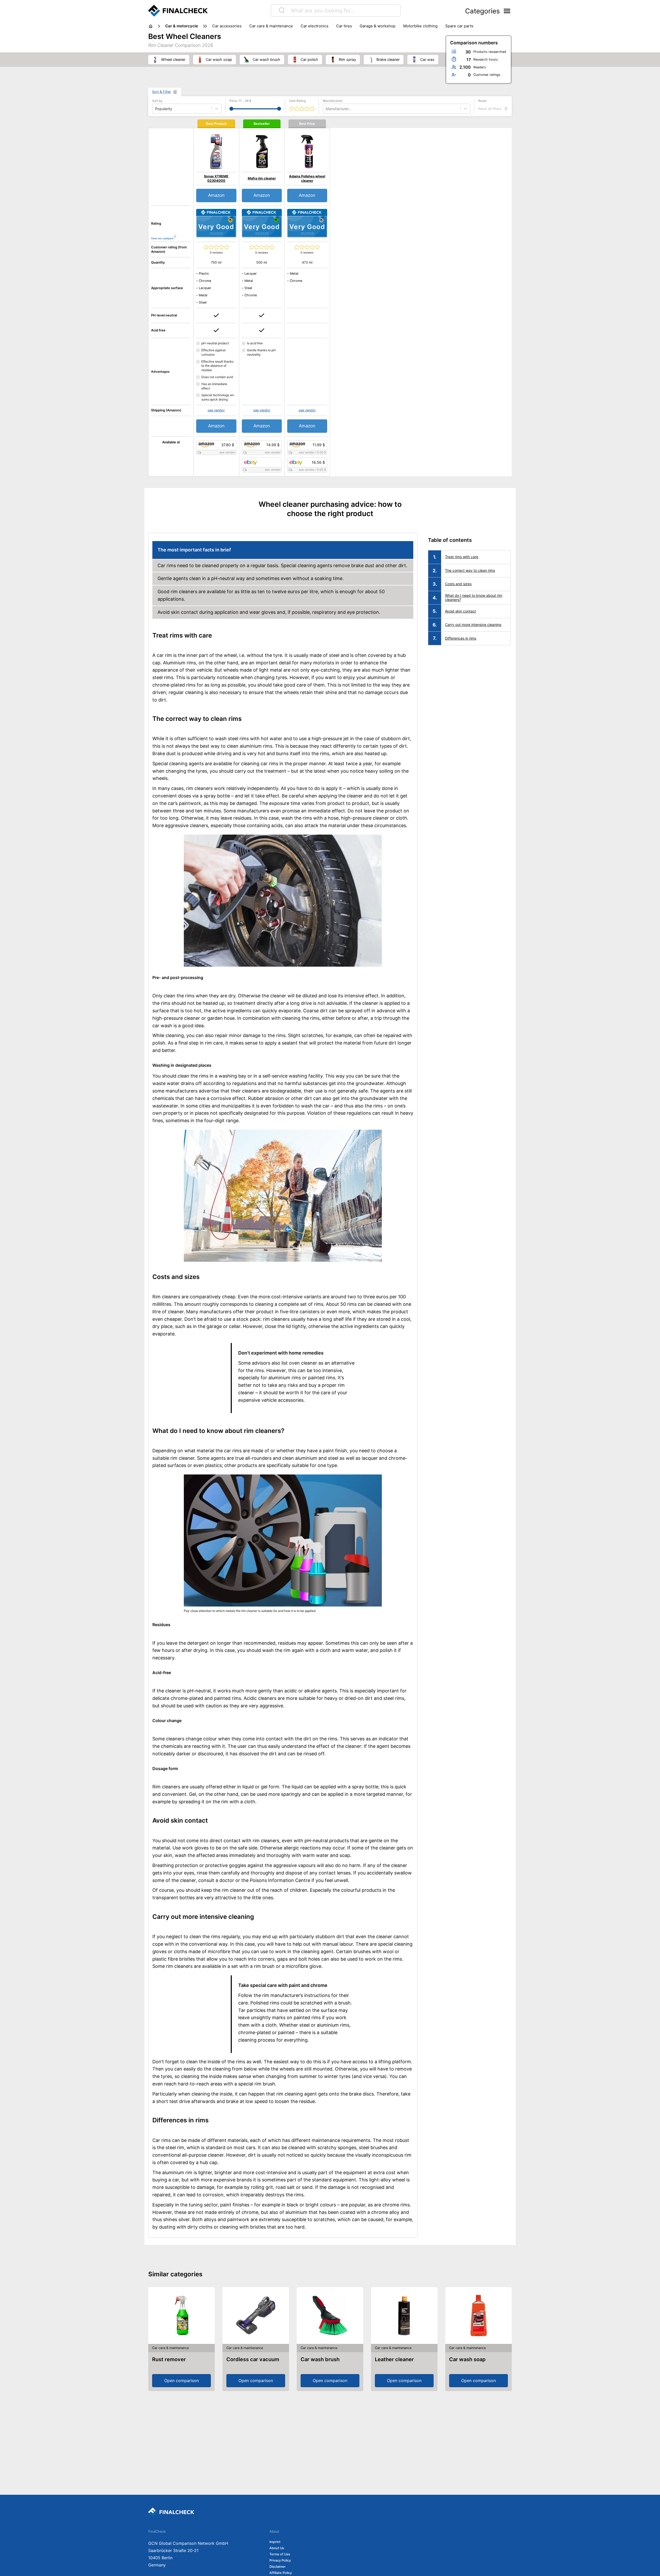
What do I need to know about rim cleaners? (474, 598)
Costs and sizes (458, 584)
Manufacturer (333, 101)
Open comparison (181, 2381)
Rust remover (169, 2359)
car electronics (315, 26)
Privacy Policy (280, 2560)
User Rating (297, 101)
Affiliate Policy (281, 2573)
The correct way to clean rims (470, 570)
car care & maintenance (271, 26)
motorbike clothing (420, 26)
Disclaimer (278, 2567)
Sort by (157, 101)
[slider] (231, 109)
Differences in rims (461, 638)
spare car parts (459, 26)
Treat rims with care (462, 557)
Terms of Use (280, 2554)
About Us (277, 2548)
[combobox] (326, 109)
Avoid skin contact (460, 611)
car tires (344, 26)
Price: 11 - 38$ (240, 101)
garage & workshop (378, 26)
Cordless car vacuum (253, 2359)
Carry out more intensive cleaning (473, 625)
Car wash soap (467, 2359)
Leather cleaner (394, 2359)
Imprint (275, 2542)
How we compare (162, 238)
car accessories (227, 26)
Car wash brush (320, 2359)
